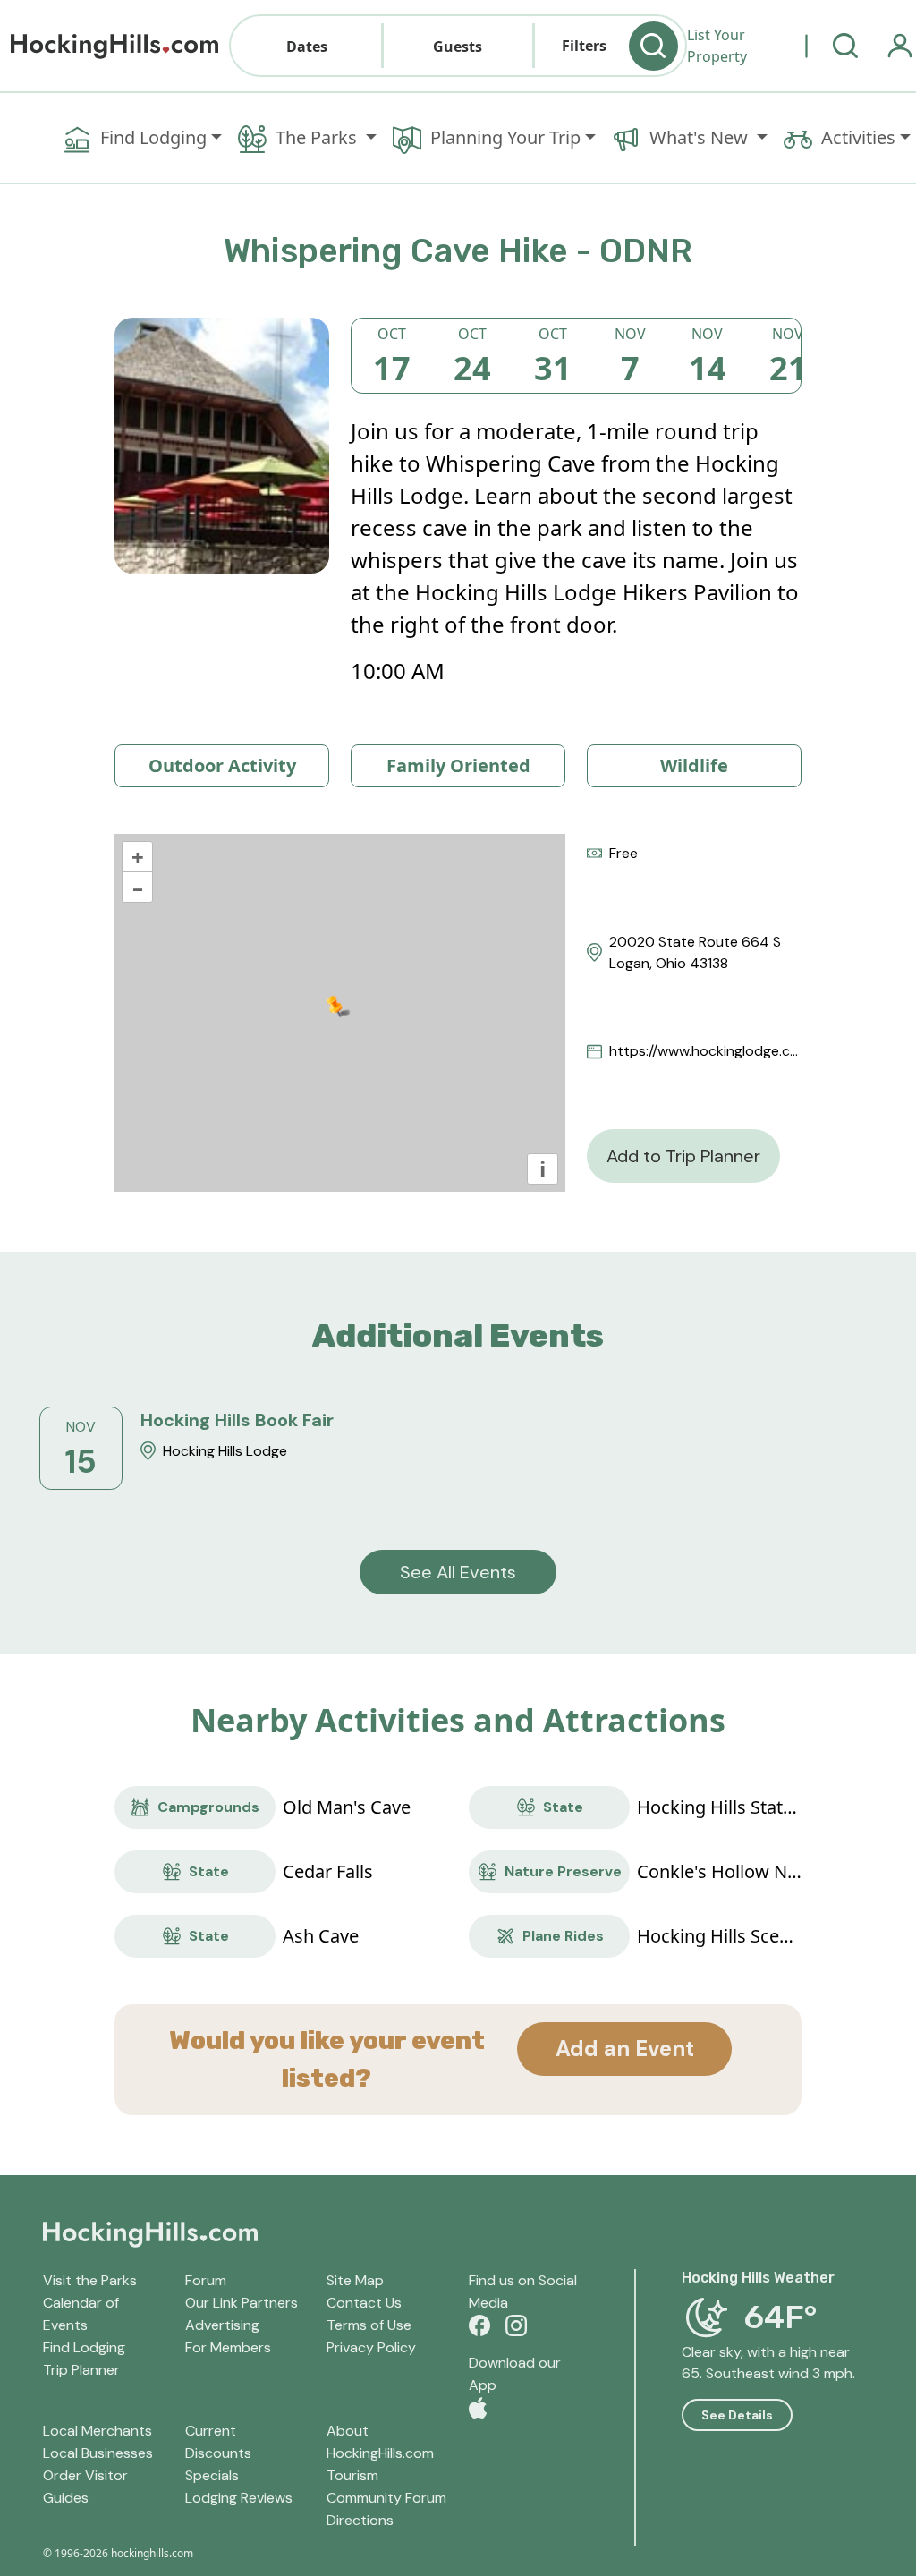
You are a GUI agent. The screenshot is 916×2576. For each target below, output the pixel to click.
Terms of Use (369, 2325)
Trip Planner (81, 2370)
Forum (206, 2280)
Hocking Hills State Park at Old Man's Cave (719, 1807)
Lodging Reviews (239, 2498)
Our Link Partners (242, 2303)
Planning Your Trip (505, 137)
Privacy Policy (371, 2347)
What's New (701, 137)
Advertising (222, 2325)
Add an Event (625, 2049)
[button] (306, 46)
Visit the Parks (90, 2280)
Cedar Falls (328, 1871)
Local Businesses (98, 2453)
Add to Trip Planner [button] (683, 1156)
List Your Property (717, 46)
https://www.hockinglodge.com (705, 1051)
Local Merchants (98, 2431)
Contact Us (364, 2303)
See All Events (458, 1572)
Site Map (355, 2280)
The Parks (318, 137)
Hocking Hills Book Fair (237, 1420)
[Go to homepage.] (114, 46)
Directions (360, 2520)
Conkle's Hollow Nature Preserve (719, 1871)
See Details (737, 2415)
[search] (845, 46)
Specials (212, 2475)
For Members (228, 2347)
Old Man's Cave (347, 1807)
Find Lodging (153, 137)
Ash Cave (321, 1936)
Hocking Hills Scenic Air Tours (719, 1936)
